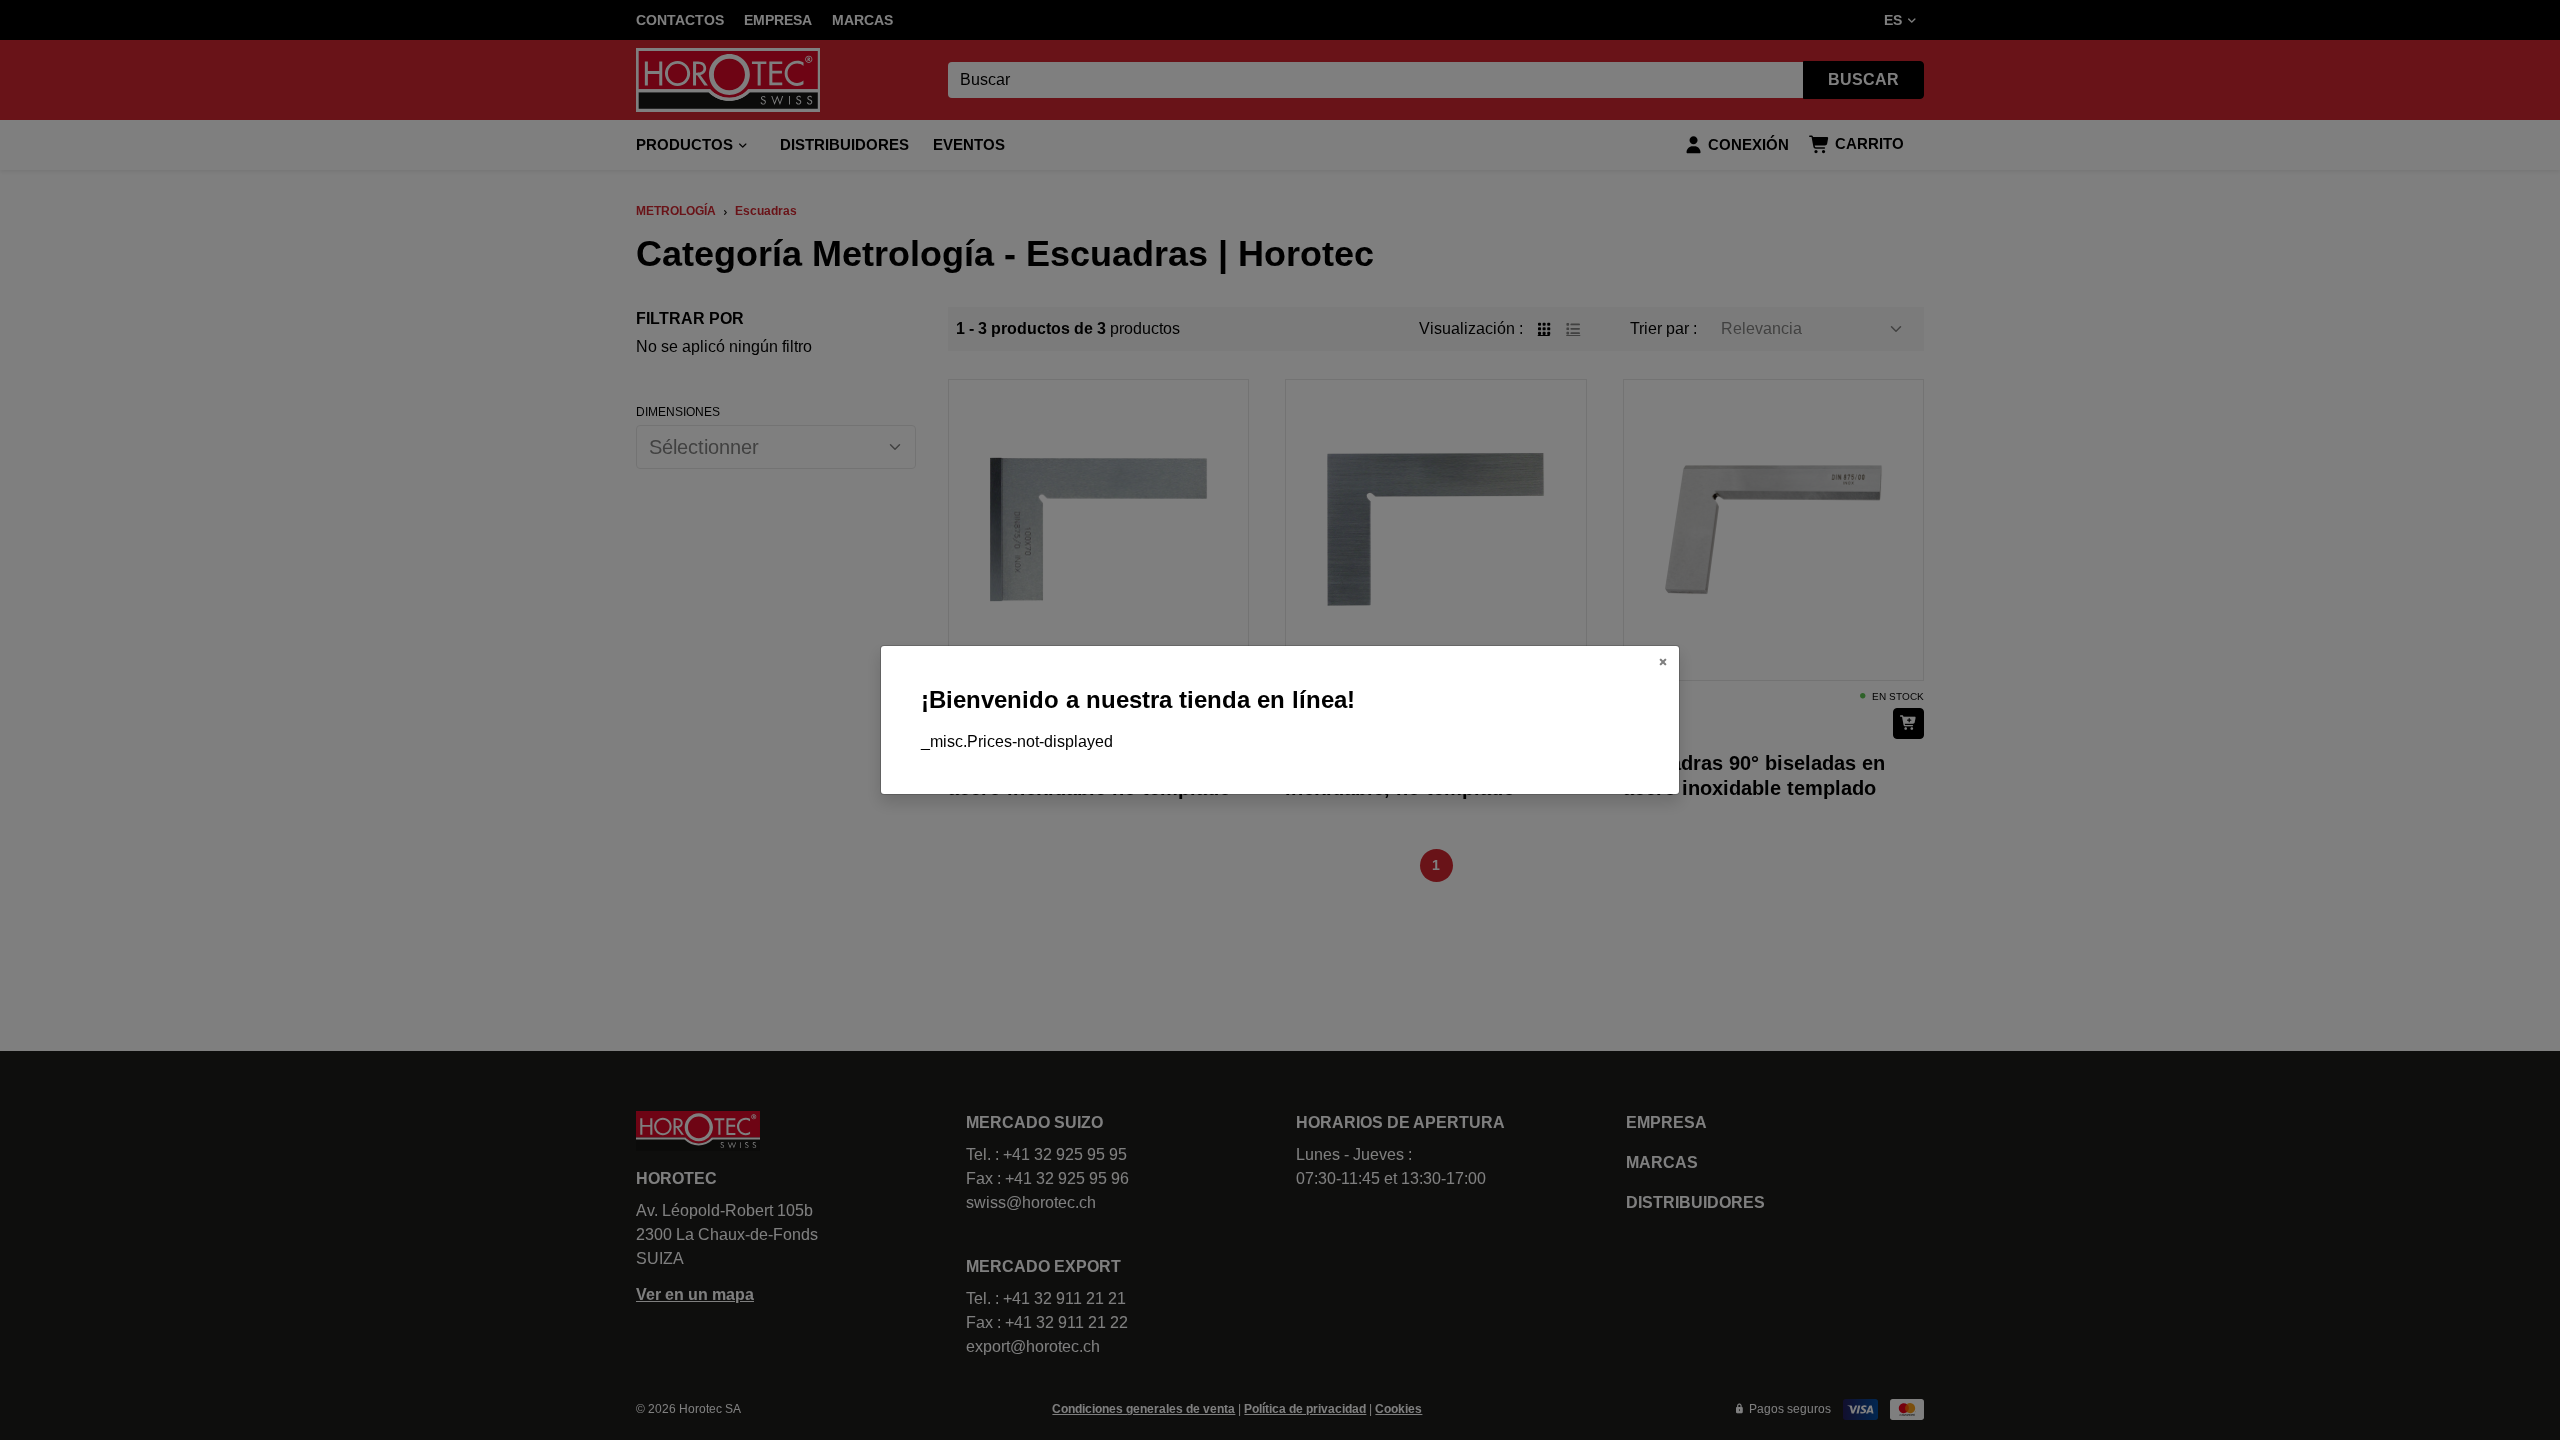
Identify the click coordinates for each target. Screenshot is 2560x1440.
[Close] (1663, 662)
